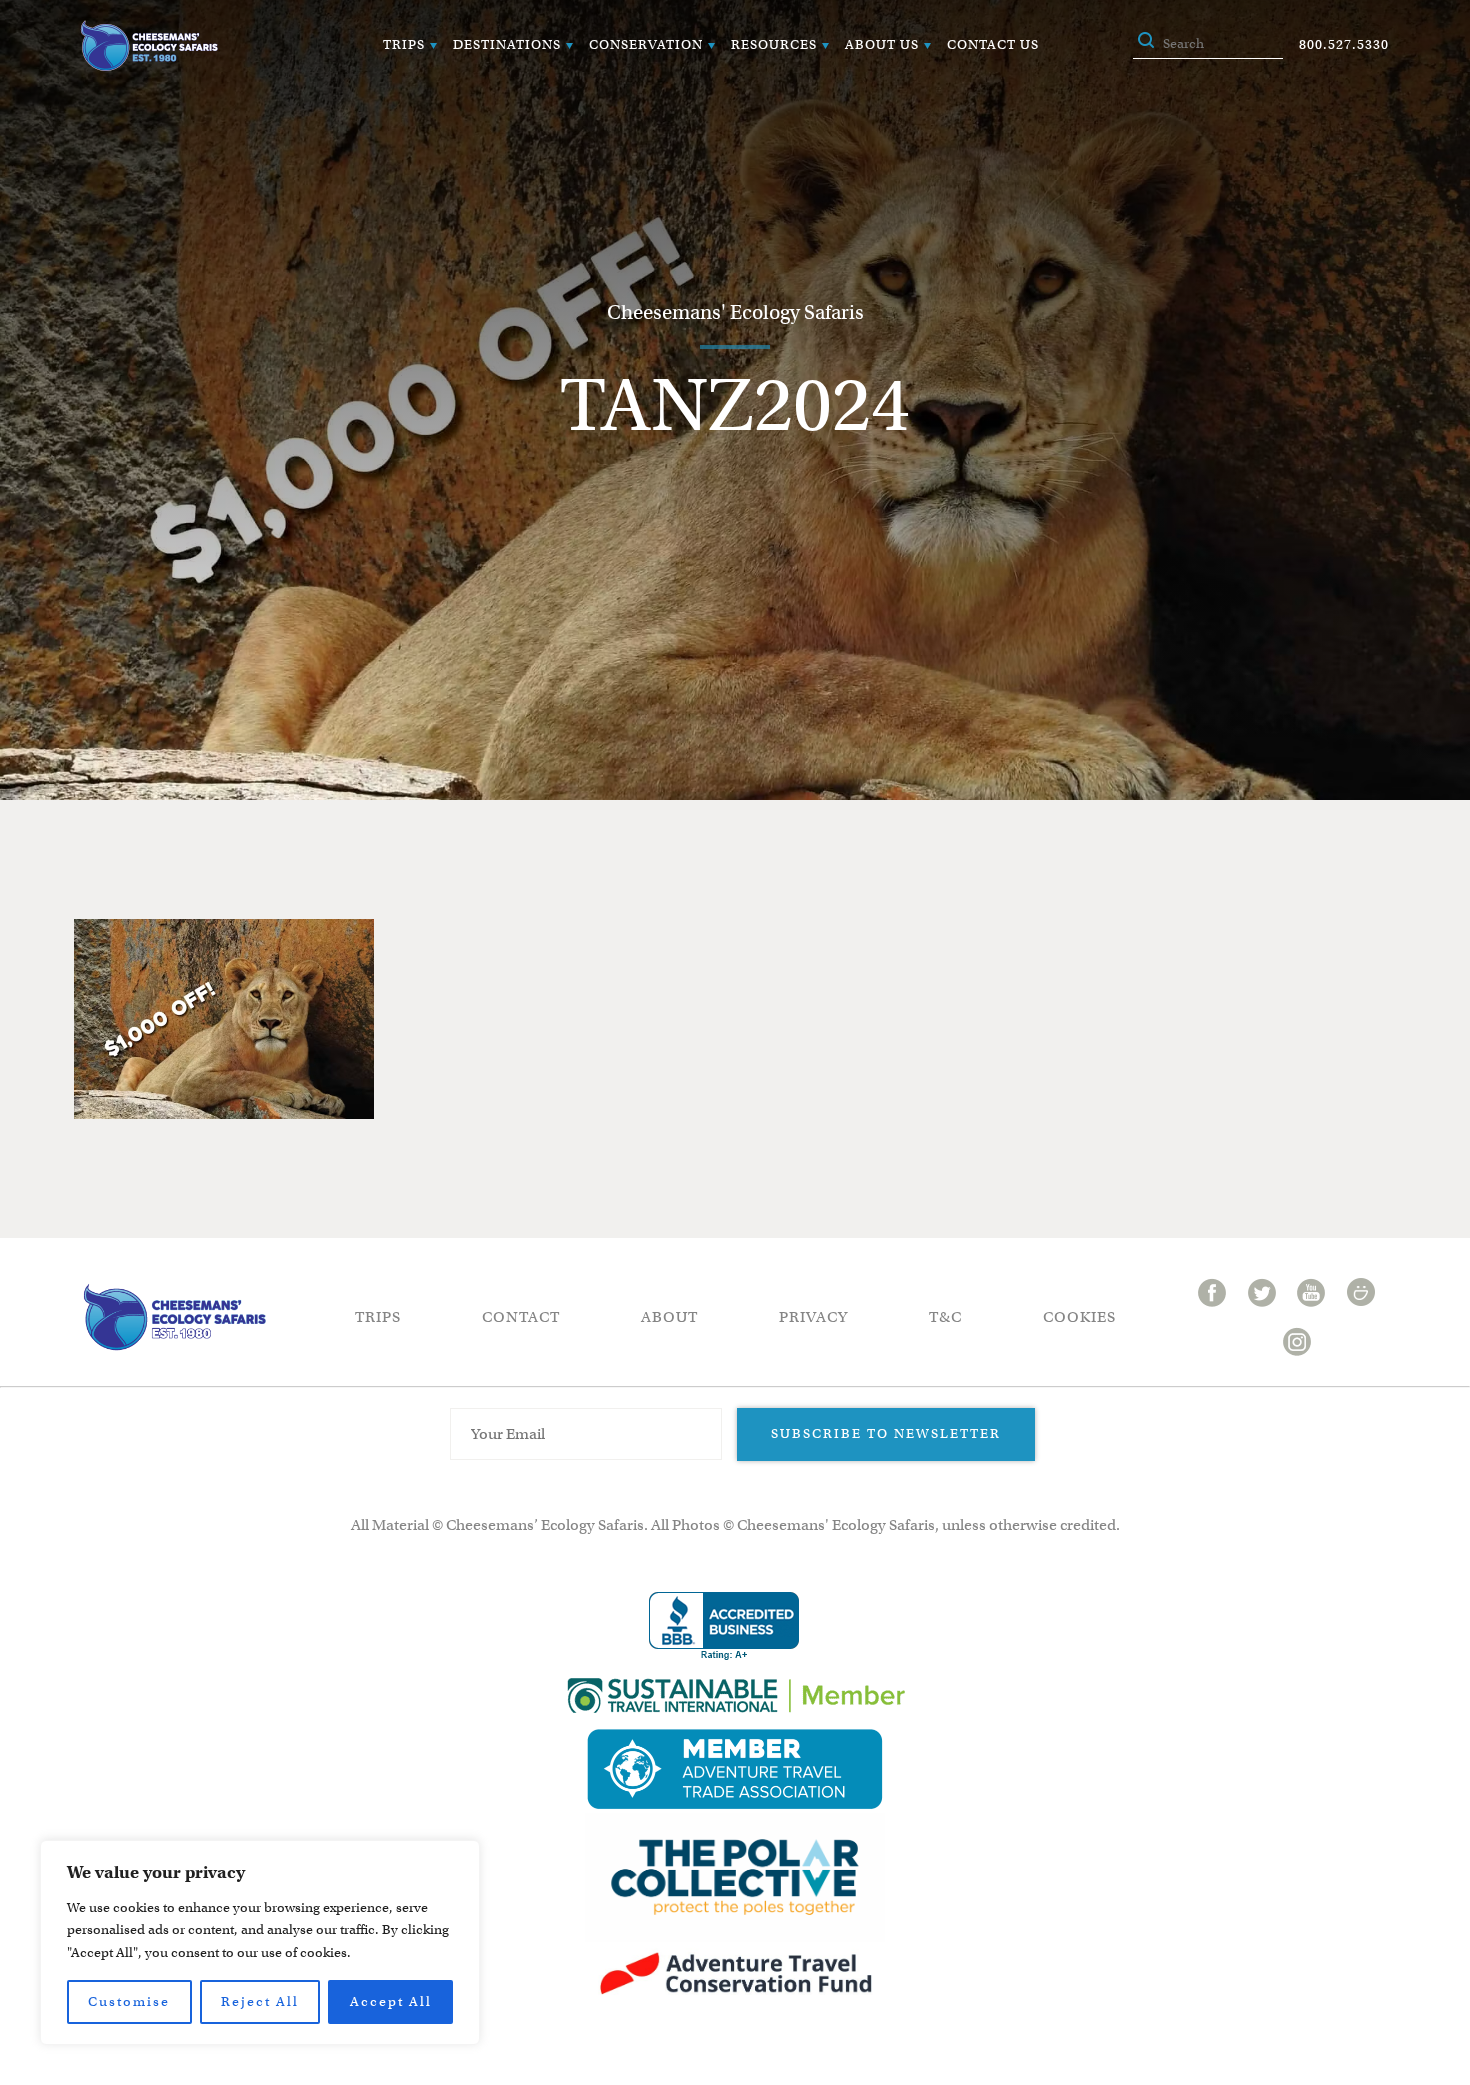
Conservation (646, 44)
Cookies (1079, 1317)
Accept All (391, 2001)
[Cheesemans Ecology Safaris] (149, 45)
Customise (129, 2001)
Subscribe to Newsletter (886, 1433)
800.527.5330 (1344, 44)
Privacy (813, 1317)
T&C (945, 1317)
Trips (404, 44)
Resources (774, 44)
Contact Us (993, 44)
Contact (521, 1317)
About (669, 1317)
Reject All (260, 2001)
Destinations (507, 44)
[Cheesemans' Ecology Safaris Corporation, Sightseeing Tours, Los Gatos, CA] (724, 1626)
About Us (882, 44)
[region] (260, 1942)
